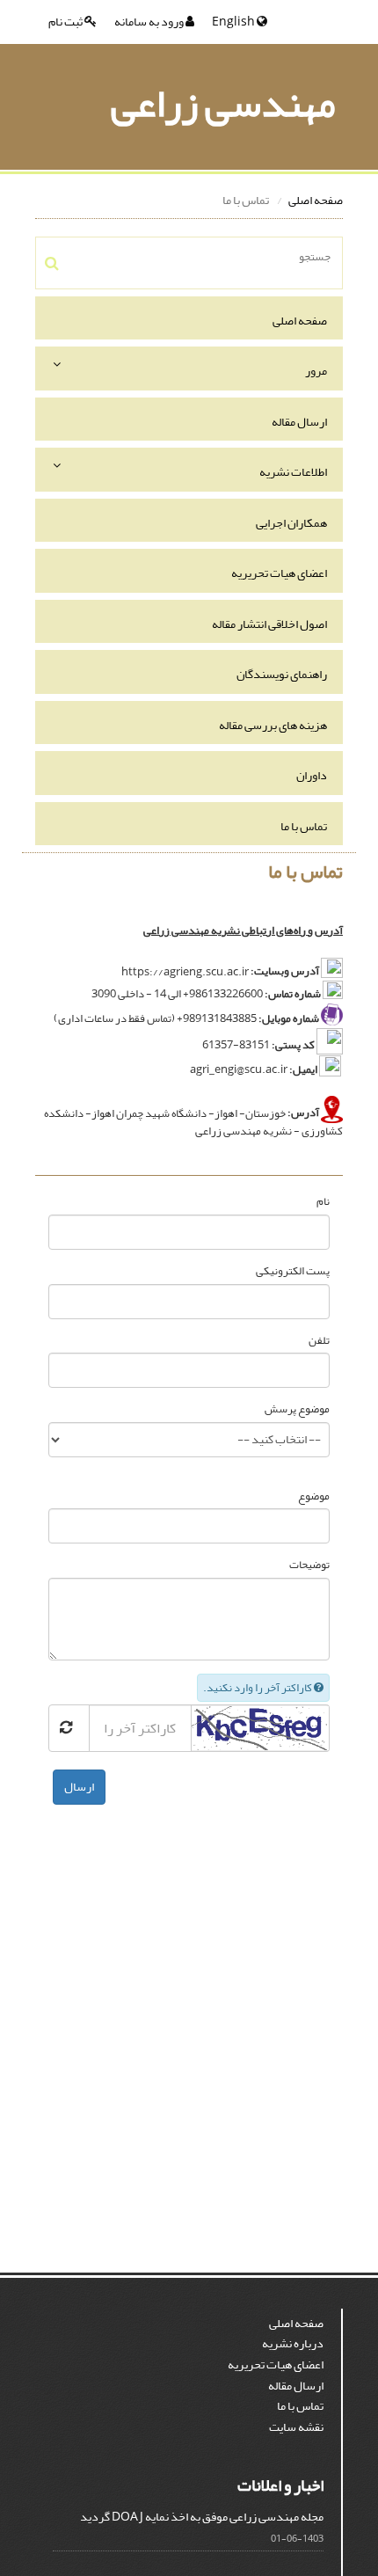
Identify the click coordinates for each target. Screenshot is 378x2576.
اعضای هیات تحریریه (279, 573)
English (234, 22)
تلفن (319, 1341)
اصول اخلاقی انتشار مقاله (269, 624)
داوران (312, 775)
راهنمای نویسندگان (282, 674)
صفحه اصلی (316, 200)
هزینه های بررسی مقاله (273, 725)
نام (323, 1202)
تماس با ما (304, 826)
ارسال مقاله (299, 422)
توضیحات (309, 1565)
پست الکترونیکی (293, 1271)
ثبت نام (66, 22)
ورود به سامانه (150, 22)
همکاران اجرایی (291, 523)
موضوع (314, 1496)
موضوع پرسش (297, 1409)
